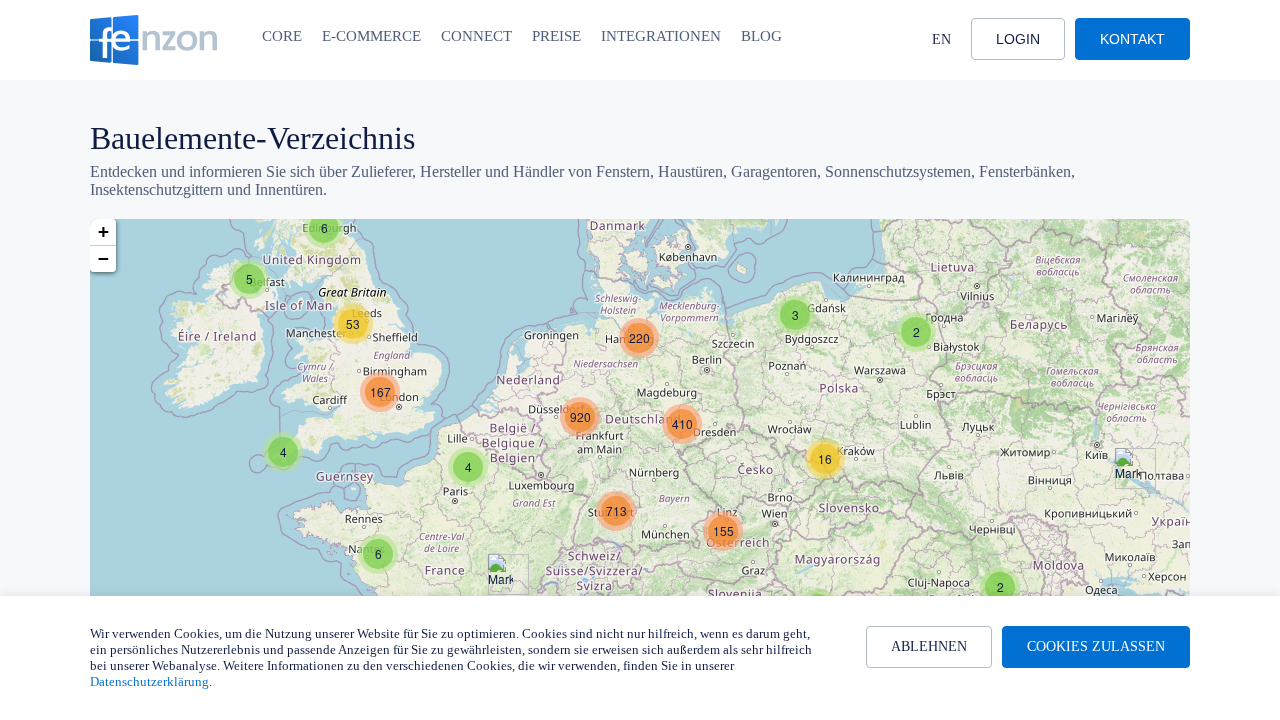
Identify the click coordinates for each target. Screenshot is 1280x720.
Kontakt (1132, 39)
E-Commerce (371, 36)
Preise (556, 36)
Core (282, 36)
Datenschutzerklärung (149, 681)
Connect (476, 36)
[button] (324, 228)
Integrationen (661, 36)
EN (941, 39)
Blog (761, 36)
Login (1018, 39)
